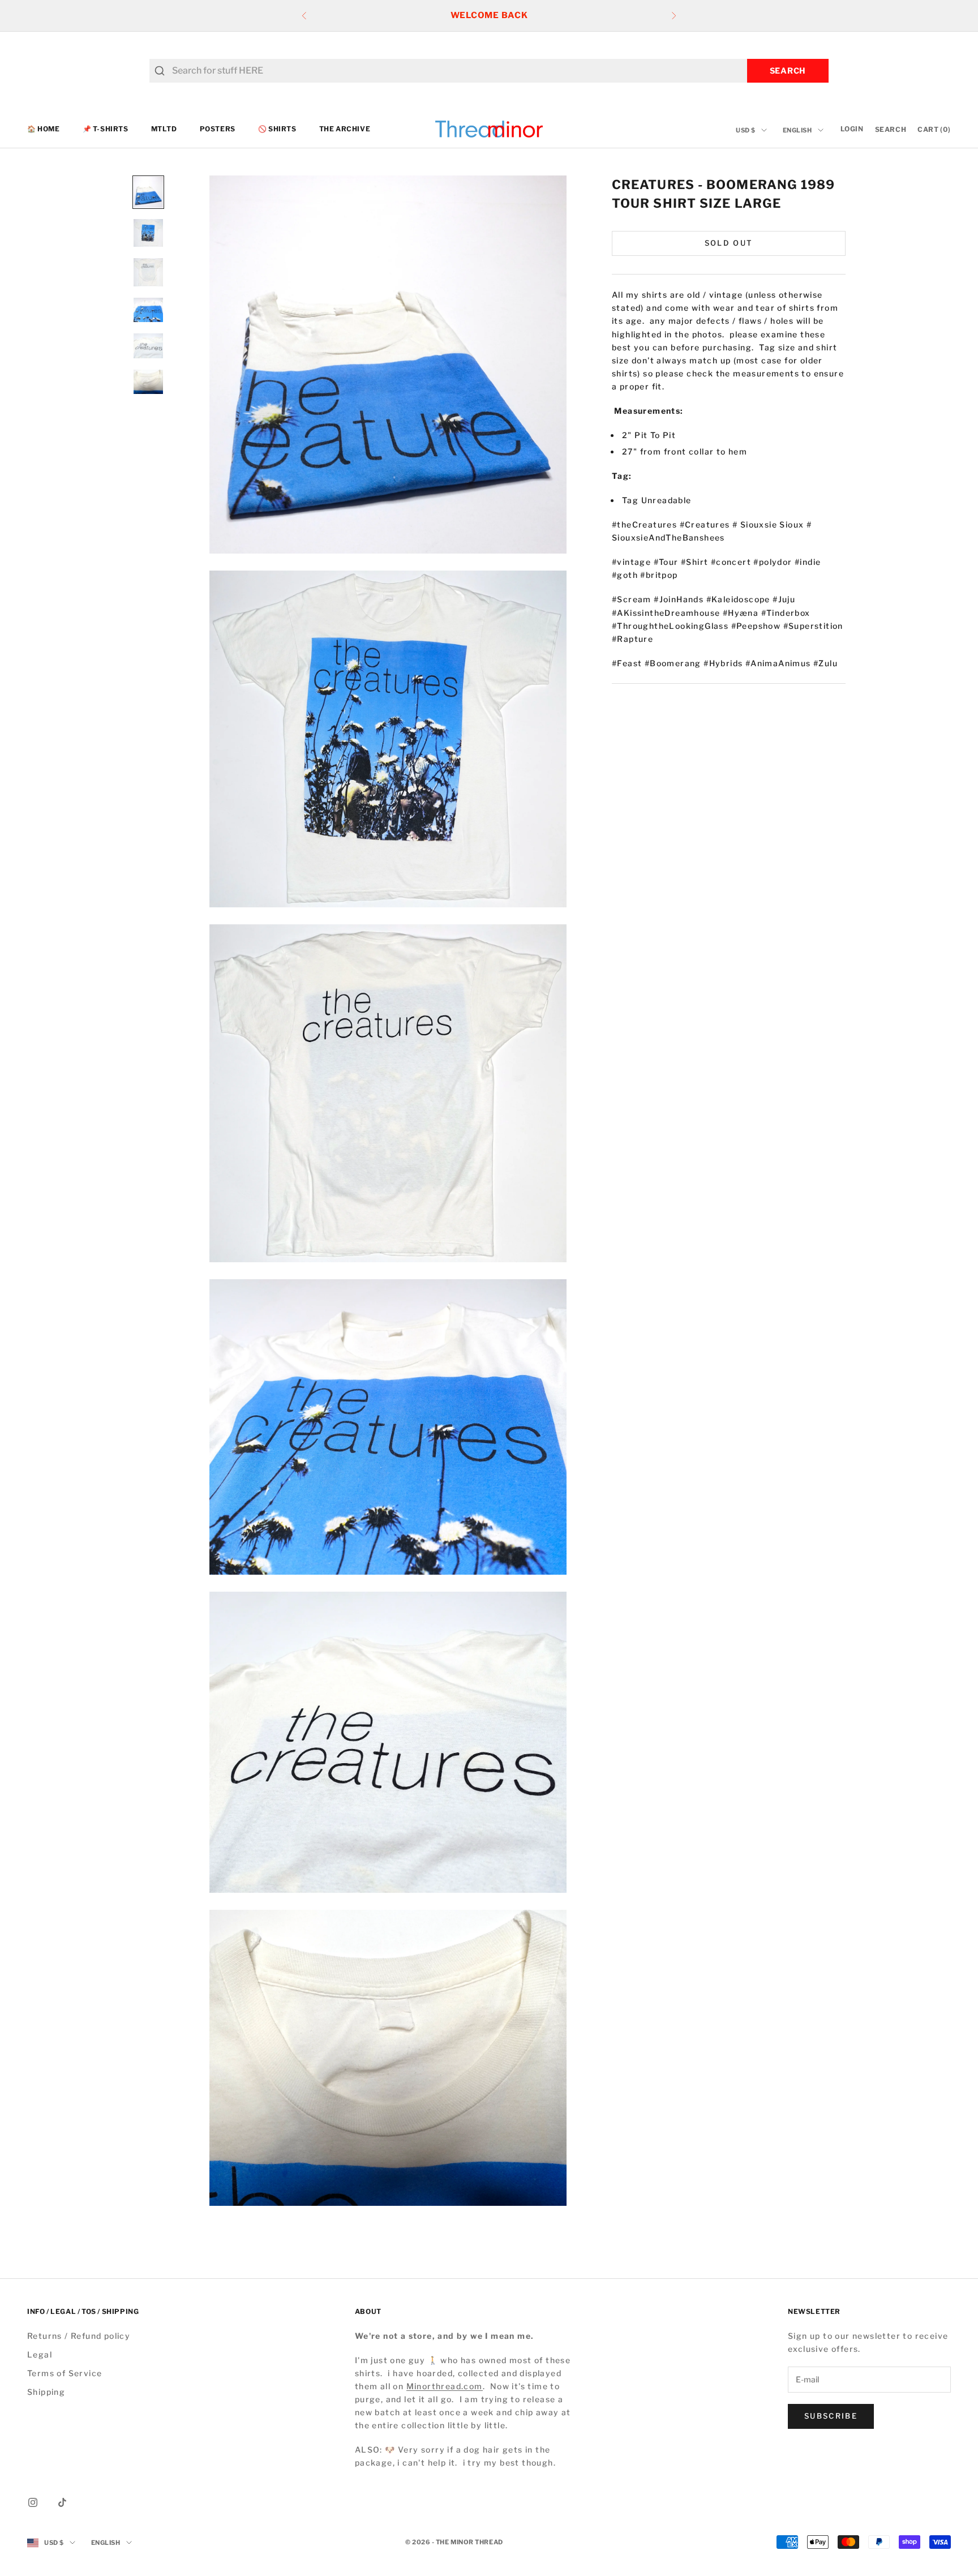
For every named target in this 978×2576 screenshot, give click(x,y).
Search (788, 70)
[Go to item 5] (148, 346)
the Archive (345, 129)
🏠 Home (44, 129)
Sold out (729, 243)
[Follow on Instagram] (33, 2502)
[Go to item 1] (148, 192)
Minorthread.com (445, 2386)
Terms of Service (65, 2373)
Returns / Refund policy (79, 2336)
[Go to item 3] (148, 272)
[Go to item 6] (148, 382)
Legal (40, 2354)
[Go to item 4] (148, 310)
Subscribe (831, 2416)
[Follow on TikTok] (62, 2502)
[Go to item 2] (148, 233)
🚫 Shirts (277, 129)
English (797, 130)
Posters (218, 129)
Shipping (46, 2392)
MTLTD (164, 129)
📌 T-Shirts (106, 129)
